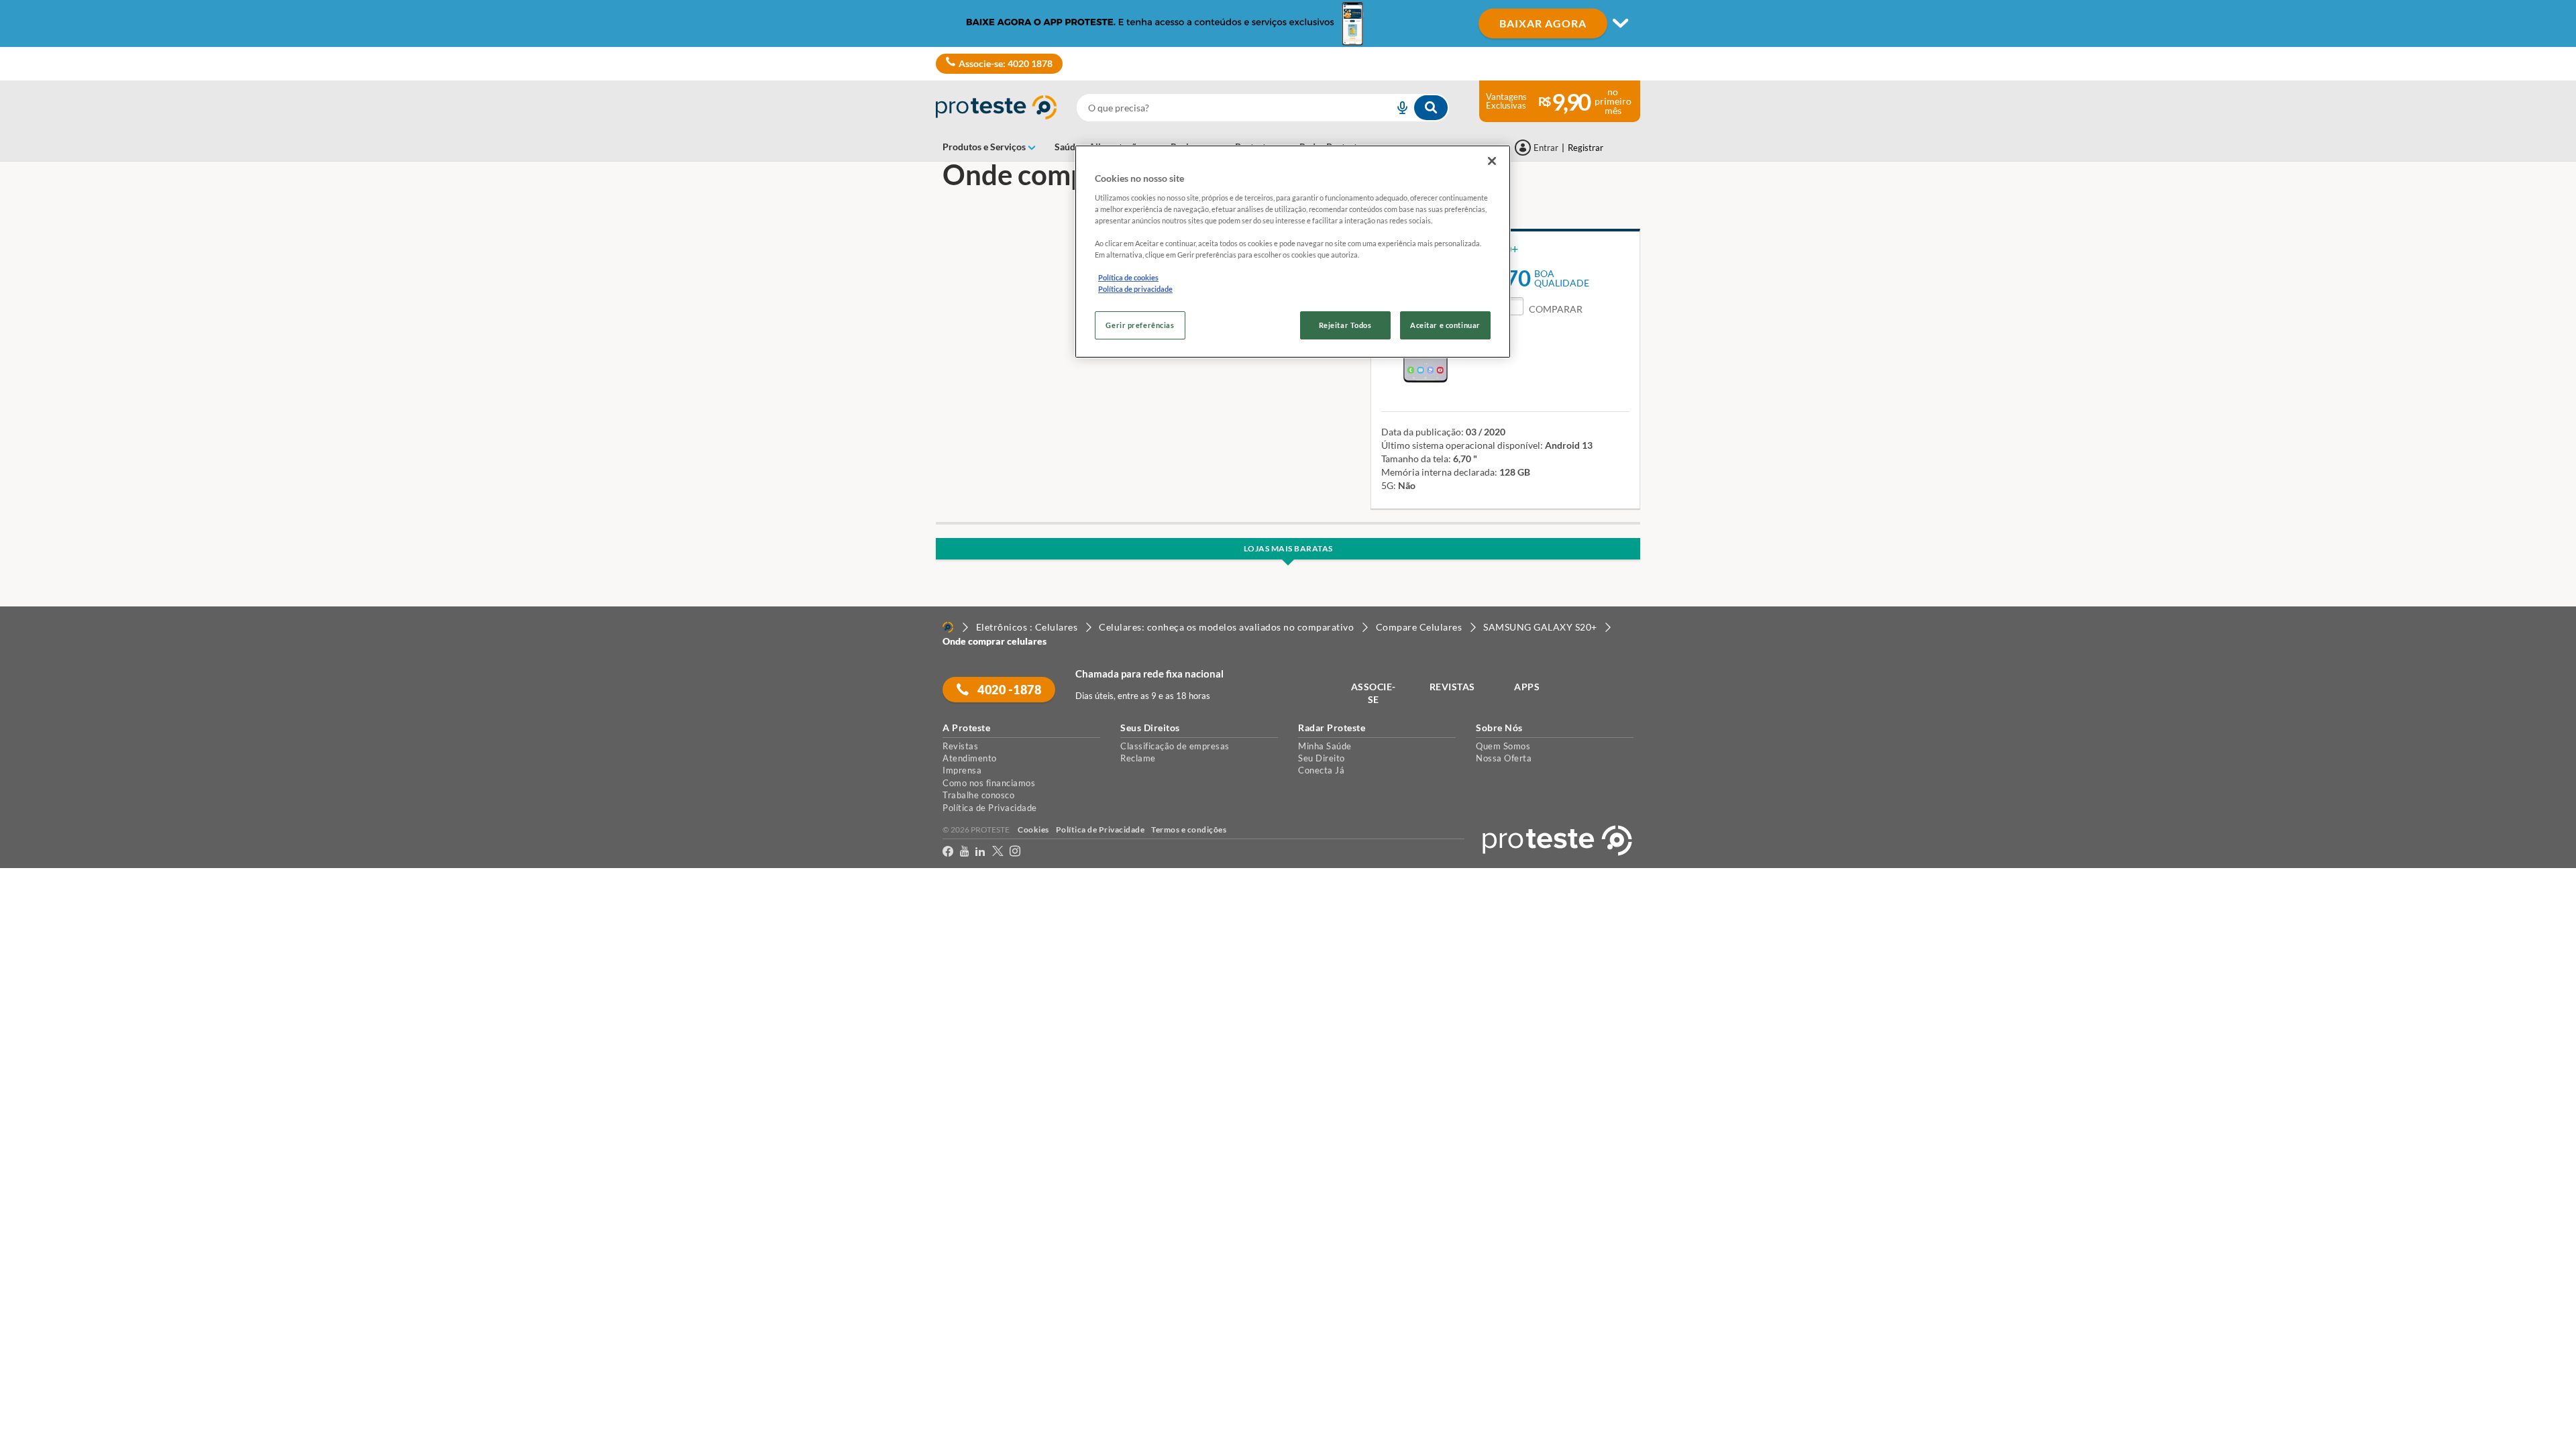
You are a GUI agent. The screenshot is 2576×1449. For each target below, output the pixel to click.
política (860, 891)
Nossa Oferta (1504, 758)
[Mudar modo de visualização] (1288, 23)
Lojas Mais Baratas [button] (1288, 548)
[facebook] (948, 854)
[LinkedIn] (980, 854)
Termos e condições (1189, 829)
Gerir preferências (1140, 325)
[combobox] (1263, 108)
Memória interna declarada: (1439, 472)
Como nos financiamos (989, 783)
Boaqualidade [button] (1562, 278)
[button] (1544, 309)
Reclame (1138, 758)
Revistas (960, 746)
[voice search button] (1397, 108)
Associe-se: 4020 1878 (1006, 63)
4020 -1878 (1009, 690)
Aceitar (29, 916)
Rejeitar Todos (1345, 325)
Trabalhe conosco (978, 795)
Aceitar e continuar (1445, 325)
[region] (1293, 252)
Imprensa (962, 770)
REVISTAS (1452, 687)
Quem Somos (1503, 746)
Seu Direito (1322, 758)
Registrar (1586, 148)
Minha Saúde (1325, 746)
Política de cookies (1128, 277)
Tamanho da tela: (1416, 459)
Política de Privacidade (990, 808)
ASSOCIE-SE (1374, 693)
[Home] (948, 627)
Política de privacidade (1135, 289)
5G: (1389, 485)
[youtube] (964, 854)
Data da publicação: (1423, 432)
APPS (1527, 687)
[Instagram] (1015, 854)
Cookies (1033, 829)
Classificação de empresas (1175, 746)
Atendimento (970, 758)
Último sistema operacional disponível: (1462, 445)
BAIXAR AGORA (1543, 23)
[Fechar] (1492, 161)
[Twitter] (998, 854)
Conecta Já (1321, 770)
